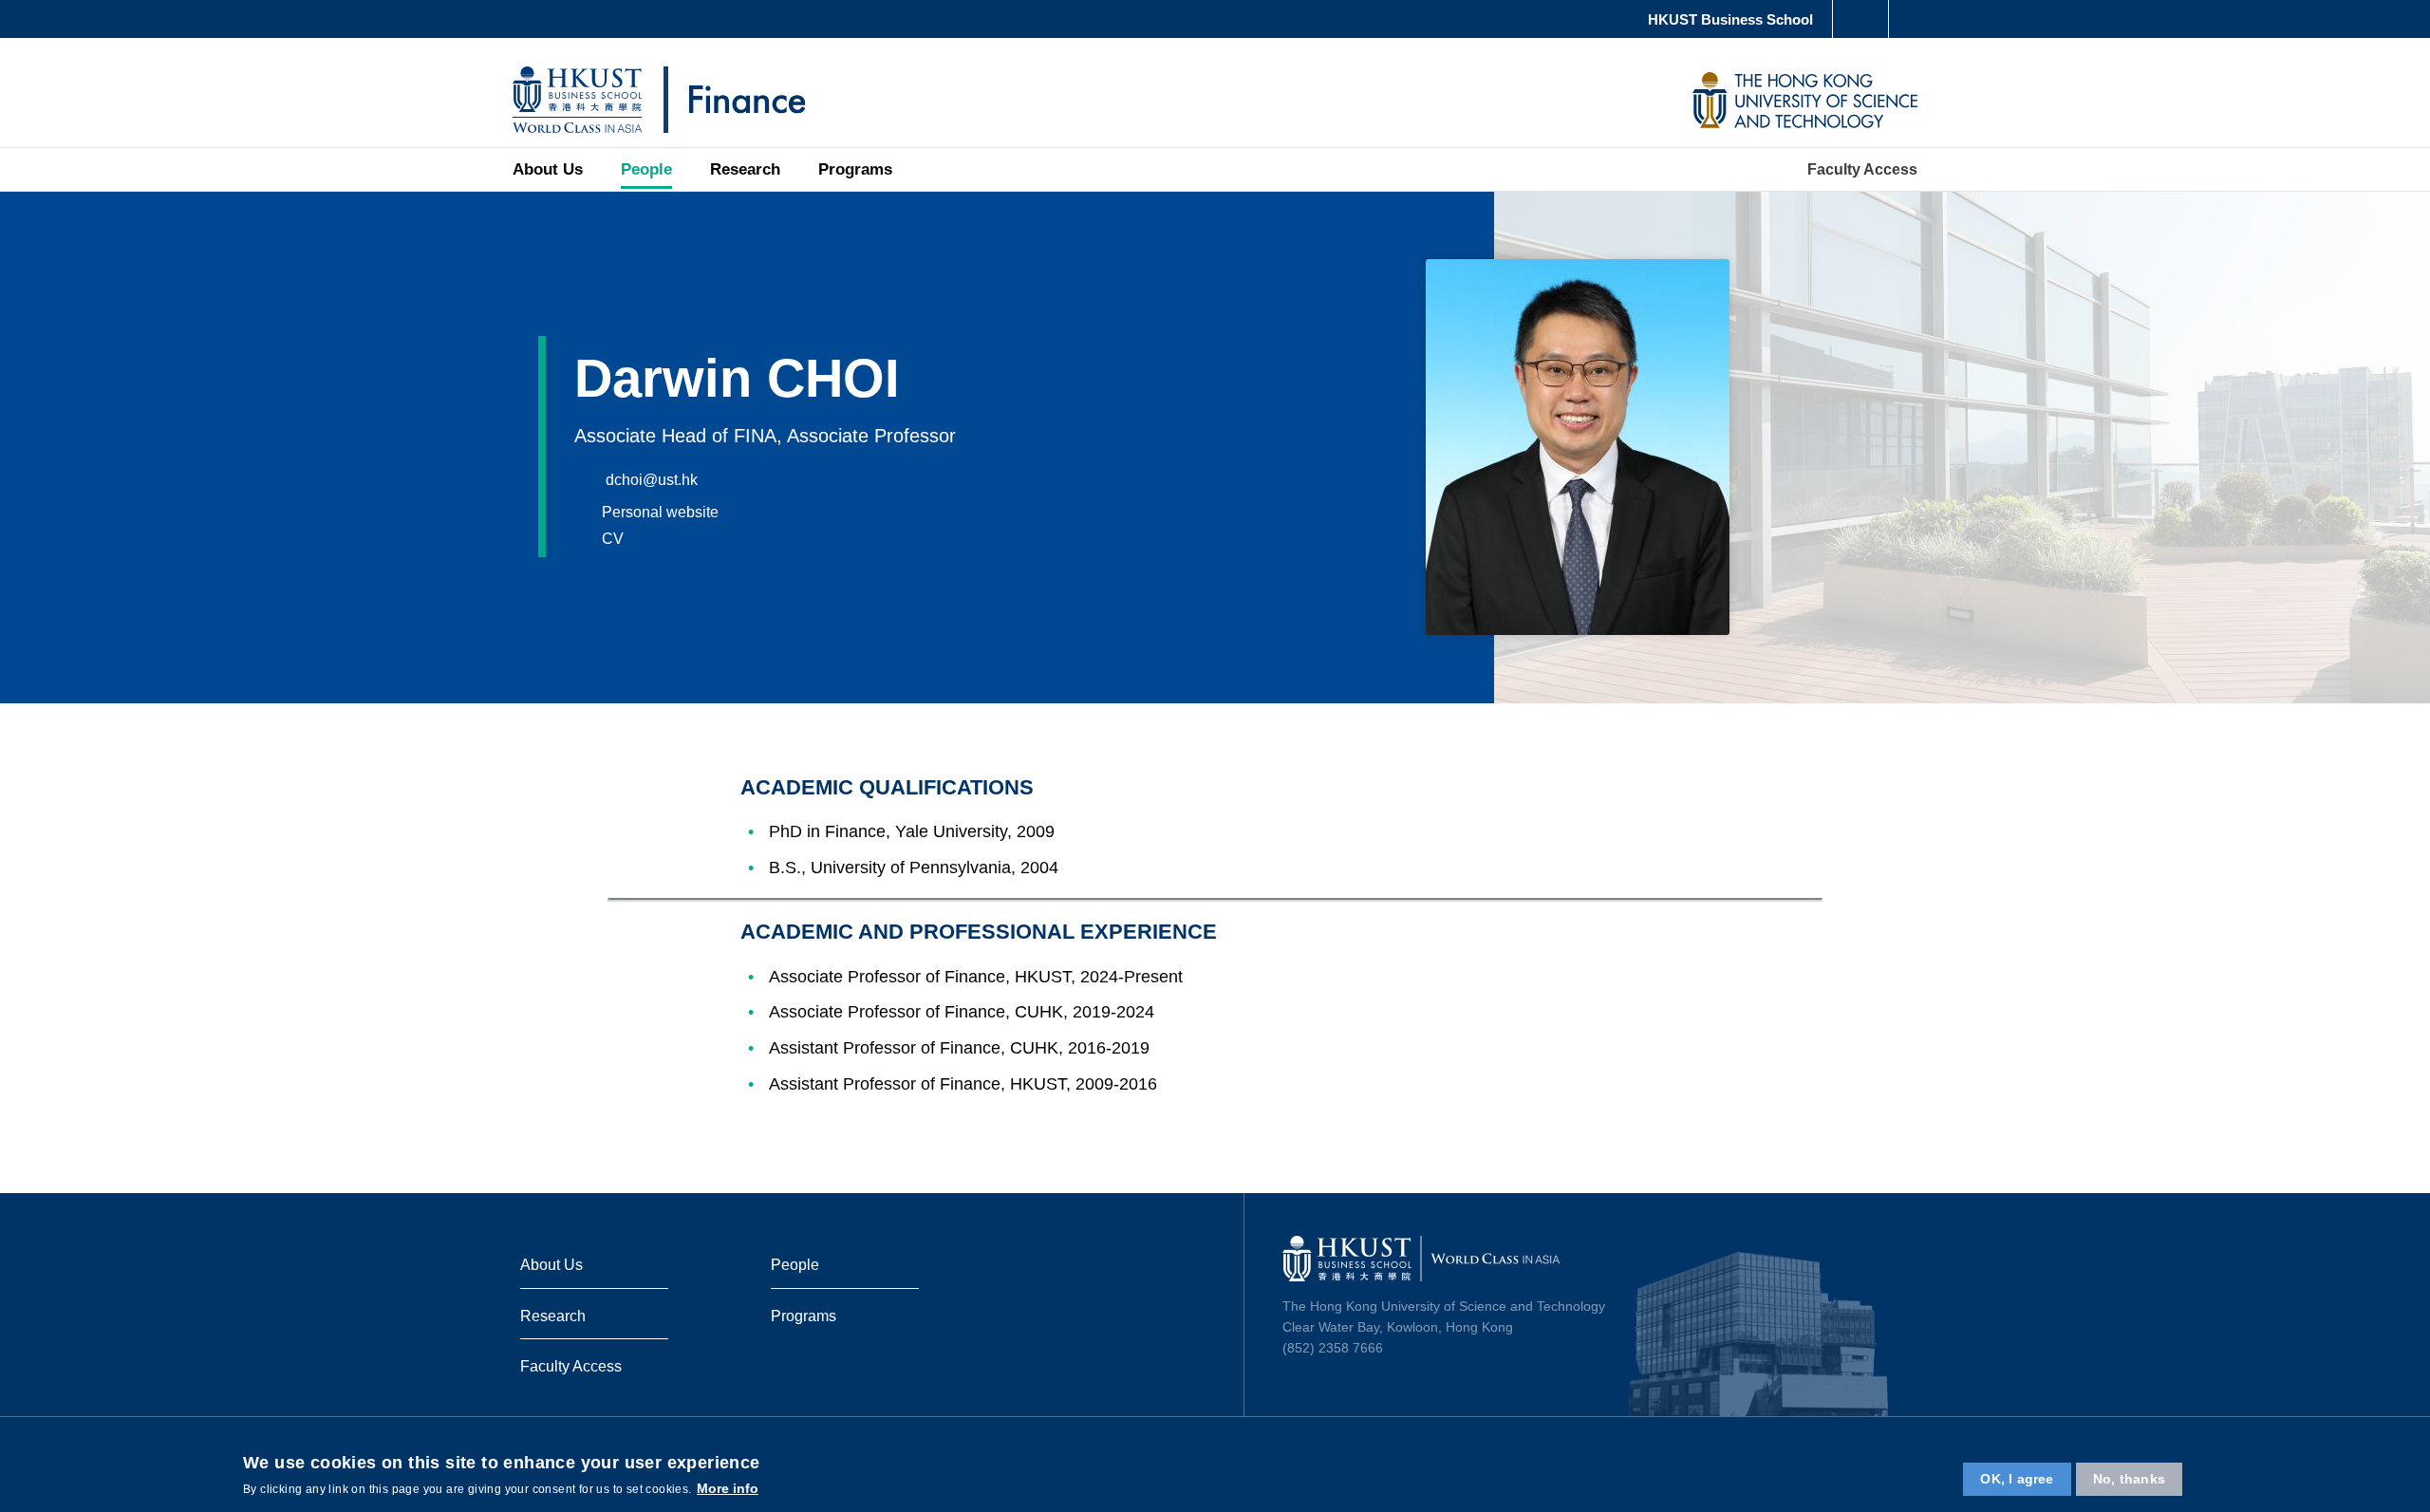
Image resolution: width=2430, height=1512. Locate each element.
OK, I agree (2017, 1478)
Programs (855, 169)
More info (728, 1487)
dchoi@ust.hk (650, 479)
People (646, 169)
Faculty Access (571, 1366)
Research (745, 169)
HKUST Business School (1730, 19)
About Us (548, 169)
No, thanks (2129, 1478)
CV (613, 538)
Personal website (660, 512)
